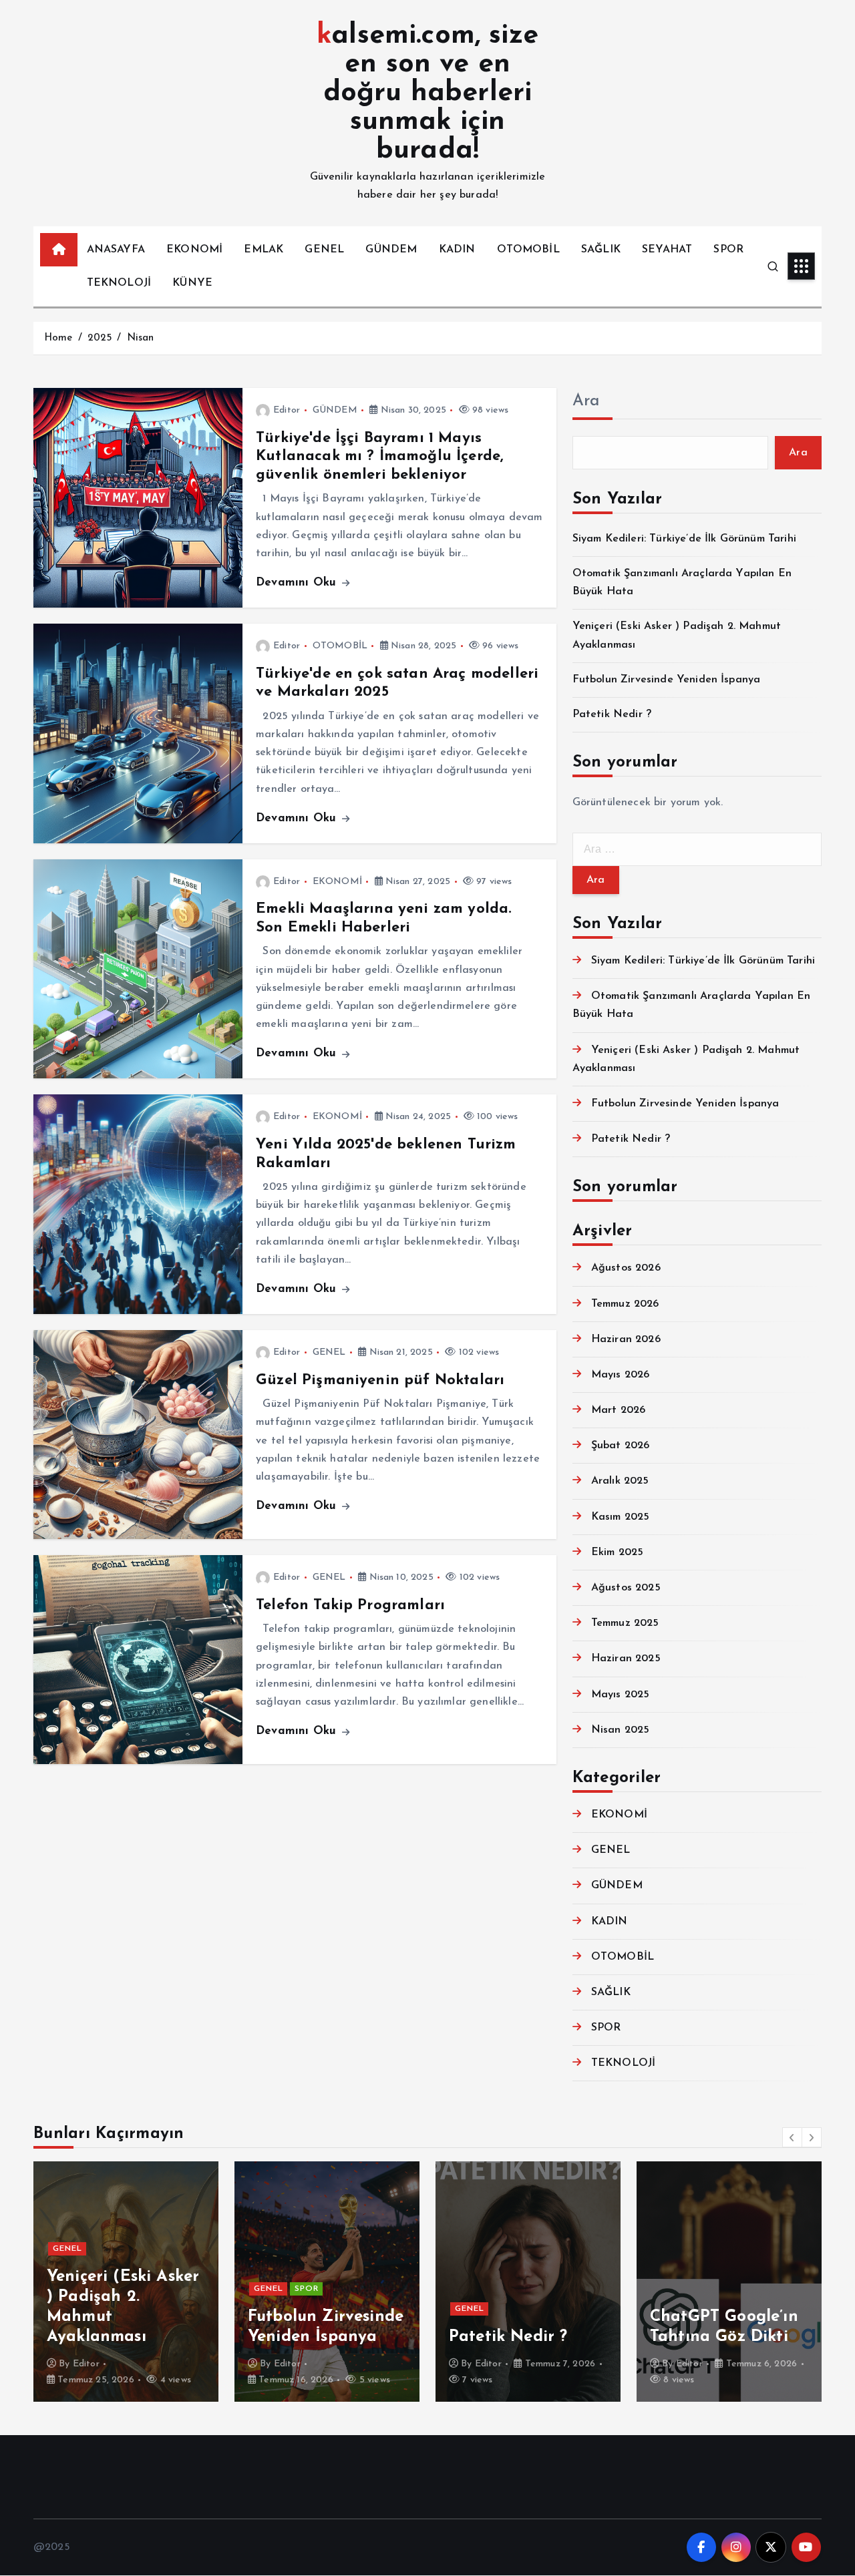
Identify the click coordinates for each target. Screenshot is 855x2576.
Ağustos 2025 (626, 1588)
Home (58, 338)
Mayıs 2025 (621, 1695)
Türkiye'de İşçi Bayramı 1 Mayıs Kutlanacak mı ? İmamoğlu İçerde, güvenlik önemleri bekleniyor (380, 457)
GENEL (324, 250)
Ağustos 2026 (626, 1268)
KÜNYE (192, 283)
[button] (792, 2137)
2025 (100, 338)
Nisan (141, 338)
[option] (126, 2282)
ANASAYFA (116, 250)
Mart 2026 (618, 1410)
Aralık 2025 (620, 1481)
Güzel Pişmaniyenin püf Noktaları (380, 1380)
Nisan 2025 (621, 1730)
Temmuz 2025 (625, 1623)
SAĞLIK (601, 250)
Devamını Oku (298, 583)
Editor (287, 410)
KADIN (457, 250)
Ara (586, 401)
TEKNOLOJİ (119, 283)
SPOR (728, 250)
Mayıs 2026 (621, 1375)
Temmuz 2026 (625, 1304)
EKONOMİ (194, 250)
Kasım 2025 (621, 1517)
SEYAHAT (667, 250)
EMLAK (264, 250)
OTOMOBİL (528, 250)
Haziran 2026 (626, 1339)
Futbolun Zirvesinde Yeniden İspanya (667, 680)
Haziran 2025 (626, 1659)
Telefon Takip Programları (350, 1605)
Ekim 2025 (617, 1552)
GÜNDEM (391, 250)
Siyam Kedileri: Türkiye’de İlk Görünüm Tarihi (684, 539)
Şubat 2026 (621, 1446)
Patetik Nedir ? (612, 714)
